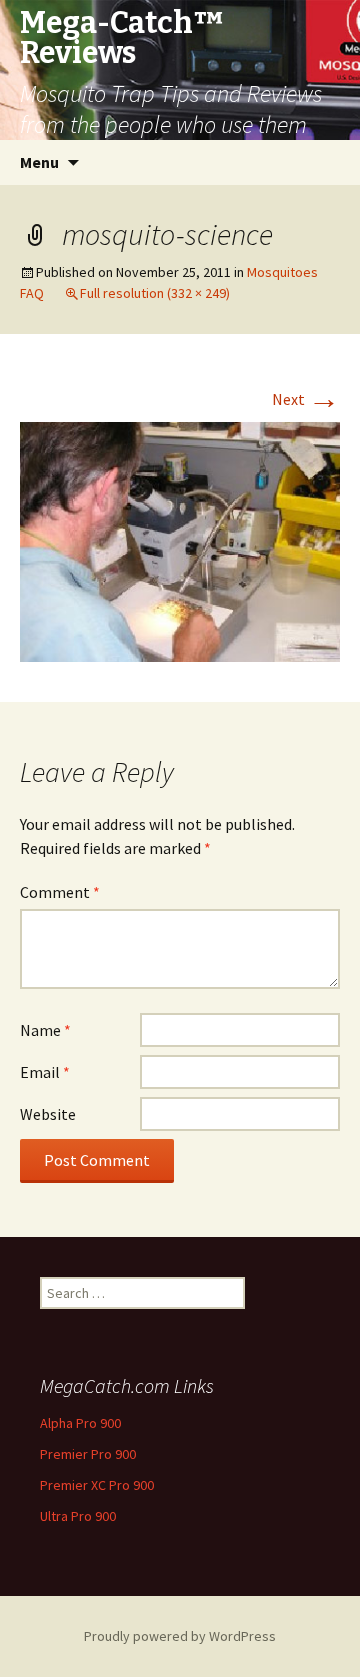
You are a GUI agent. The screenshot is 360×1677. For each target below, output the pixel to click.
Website (48, 1114)
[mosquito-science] (180, 540)
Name (45, 1030)
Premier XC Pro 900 (97, 1485)
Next (306, 399)
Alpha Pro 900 (80, 1423)
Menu (39, 162)
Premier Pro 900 (88, 1454)
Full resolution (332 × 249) (155, 293)
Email (45, 1072)
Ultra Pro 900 (78, 1516)
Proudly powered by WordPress (180, 1636)
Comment (60, 892)
